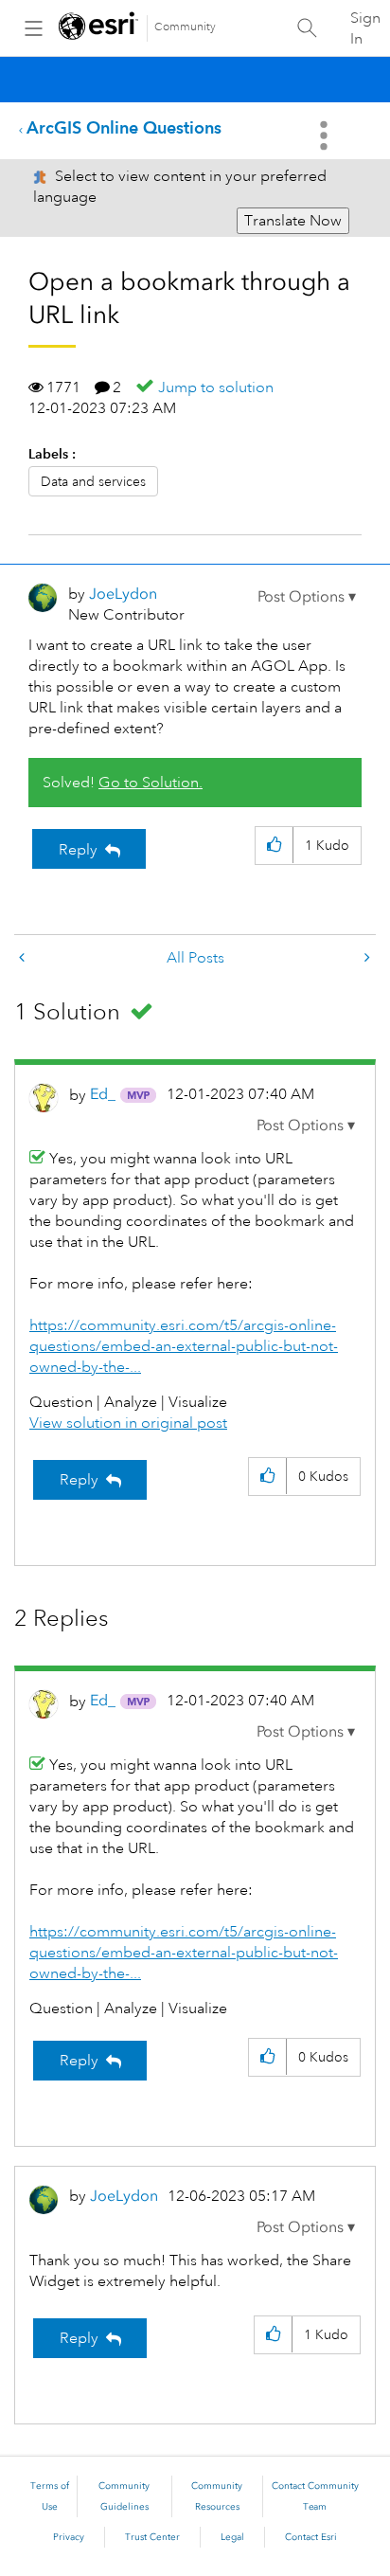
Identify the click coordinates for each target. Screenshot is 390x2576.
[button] (307, 597)
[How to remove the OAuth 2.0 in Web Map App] (24, 958)
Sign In (365, 28)
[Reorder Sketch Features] (365, 958)
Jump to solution (216, 387)
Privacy (69, 2537)
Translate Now (293, 221)
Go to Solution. (151, 783)
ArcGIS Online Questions (124, 127)
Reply (78, 850)
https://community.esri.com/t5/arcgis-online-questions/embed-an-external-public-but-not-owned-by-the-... (184, 1346)
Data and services (93, 481)
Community (185, 27)
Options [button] (326, 135)
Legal (232, 2537)
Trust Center (152, 2537)
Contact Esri (311, 2537)
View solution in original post (128, 1423)
